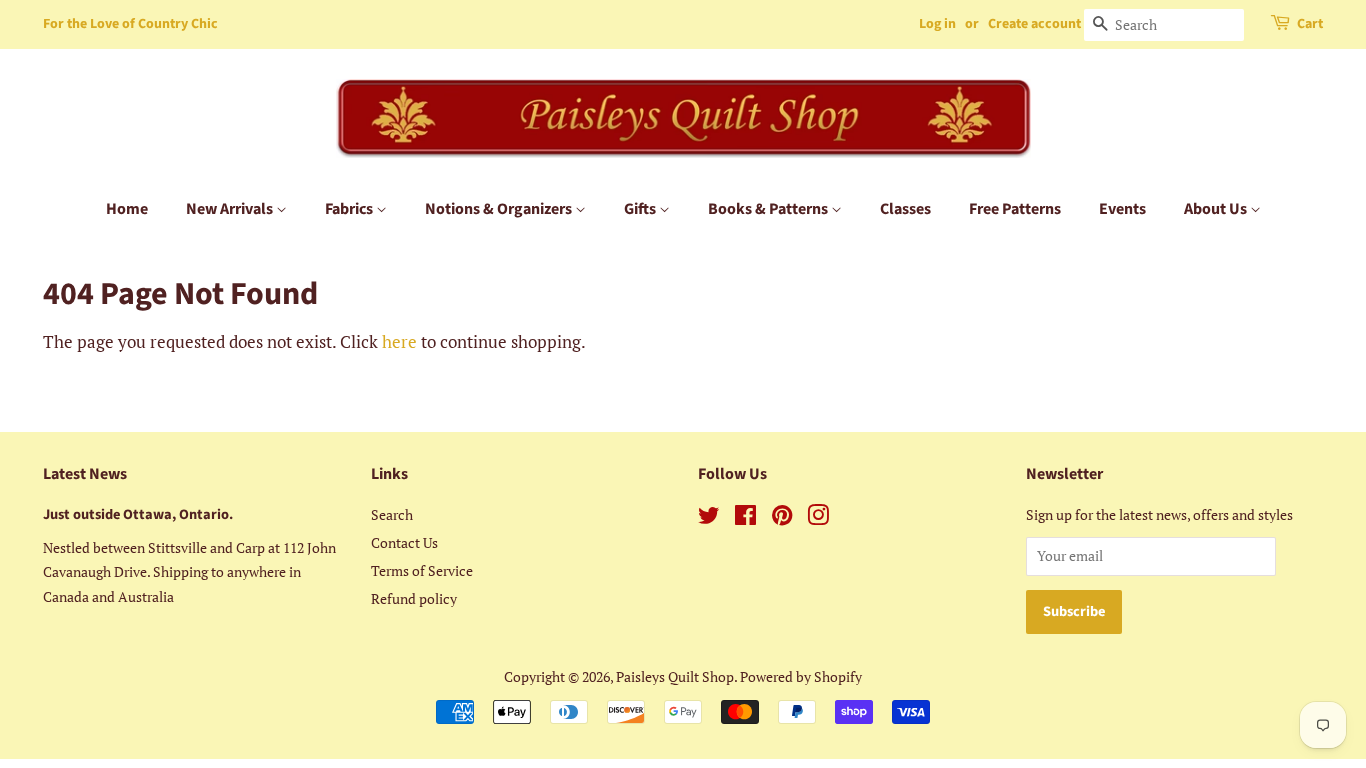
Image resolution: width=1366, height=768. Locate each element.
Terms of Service (422, 570)
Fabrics (350, 209)
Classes (905, 209)
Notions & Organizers (500, 209)
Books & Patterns (769, 209)
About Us (1217, 209)
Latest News (85, 474)
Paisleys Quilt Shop (675, 676)
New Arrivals (231, 209)
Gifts (641, 209)
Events (1122, 209)
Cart (1310, 24)
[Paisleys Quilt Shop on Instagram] (818, 518)
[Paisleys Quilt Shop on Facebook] (745, 518)
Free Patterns (1015, 209)
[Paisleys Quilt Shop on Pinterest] (782, 518)
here (399, 341)
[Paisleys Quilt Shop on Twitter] (709, 518)
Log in (937, 24)
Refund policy (414, 598)
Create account (1034, 24)
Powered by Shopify (801, 676)
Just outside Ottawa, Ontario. (138, 514)
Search (392, 514)
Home (127, 209)
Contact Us (404, 542)
